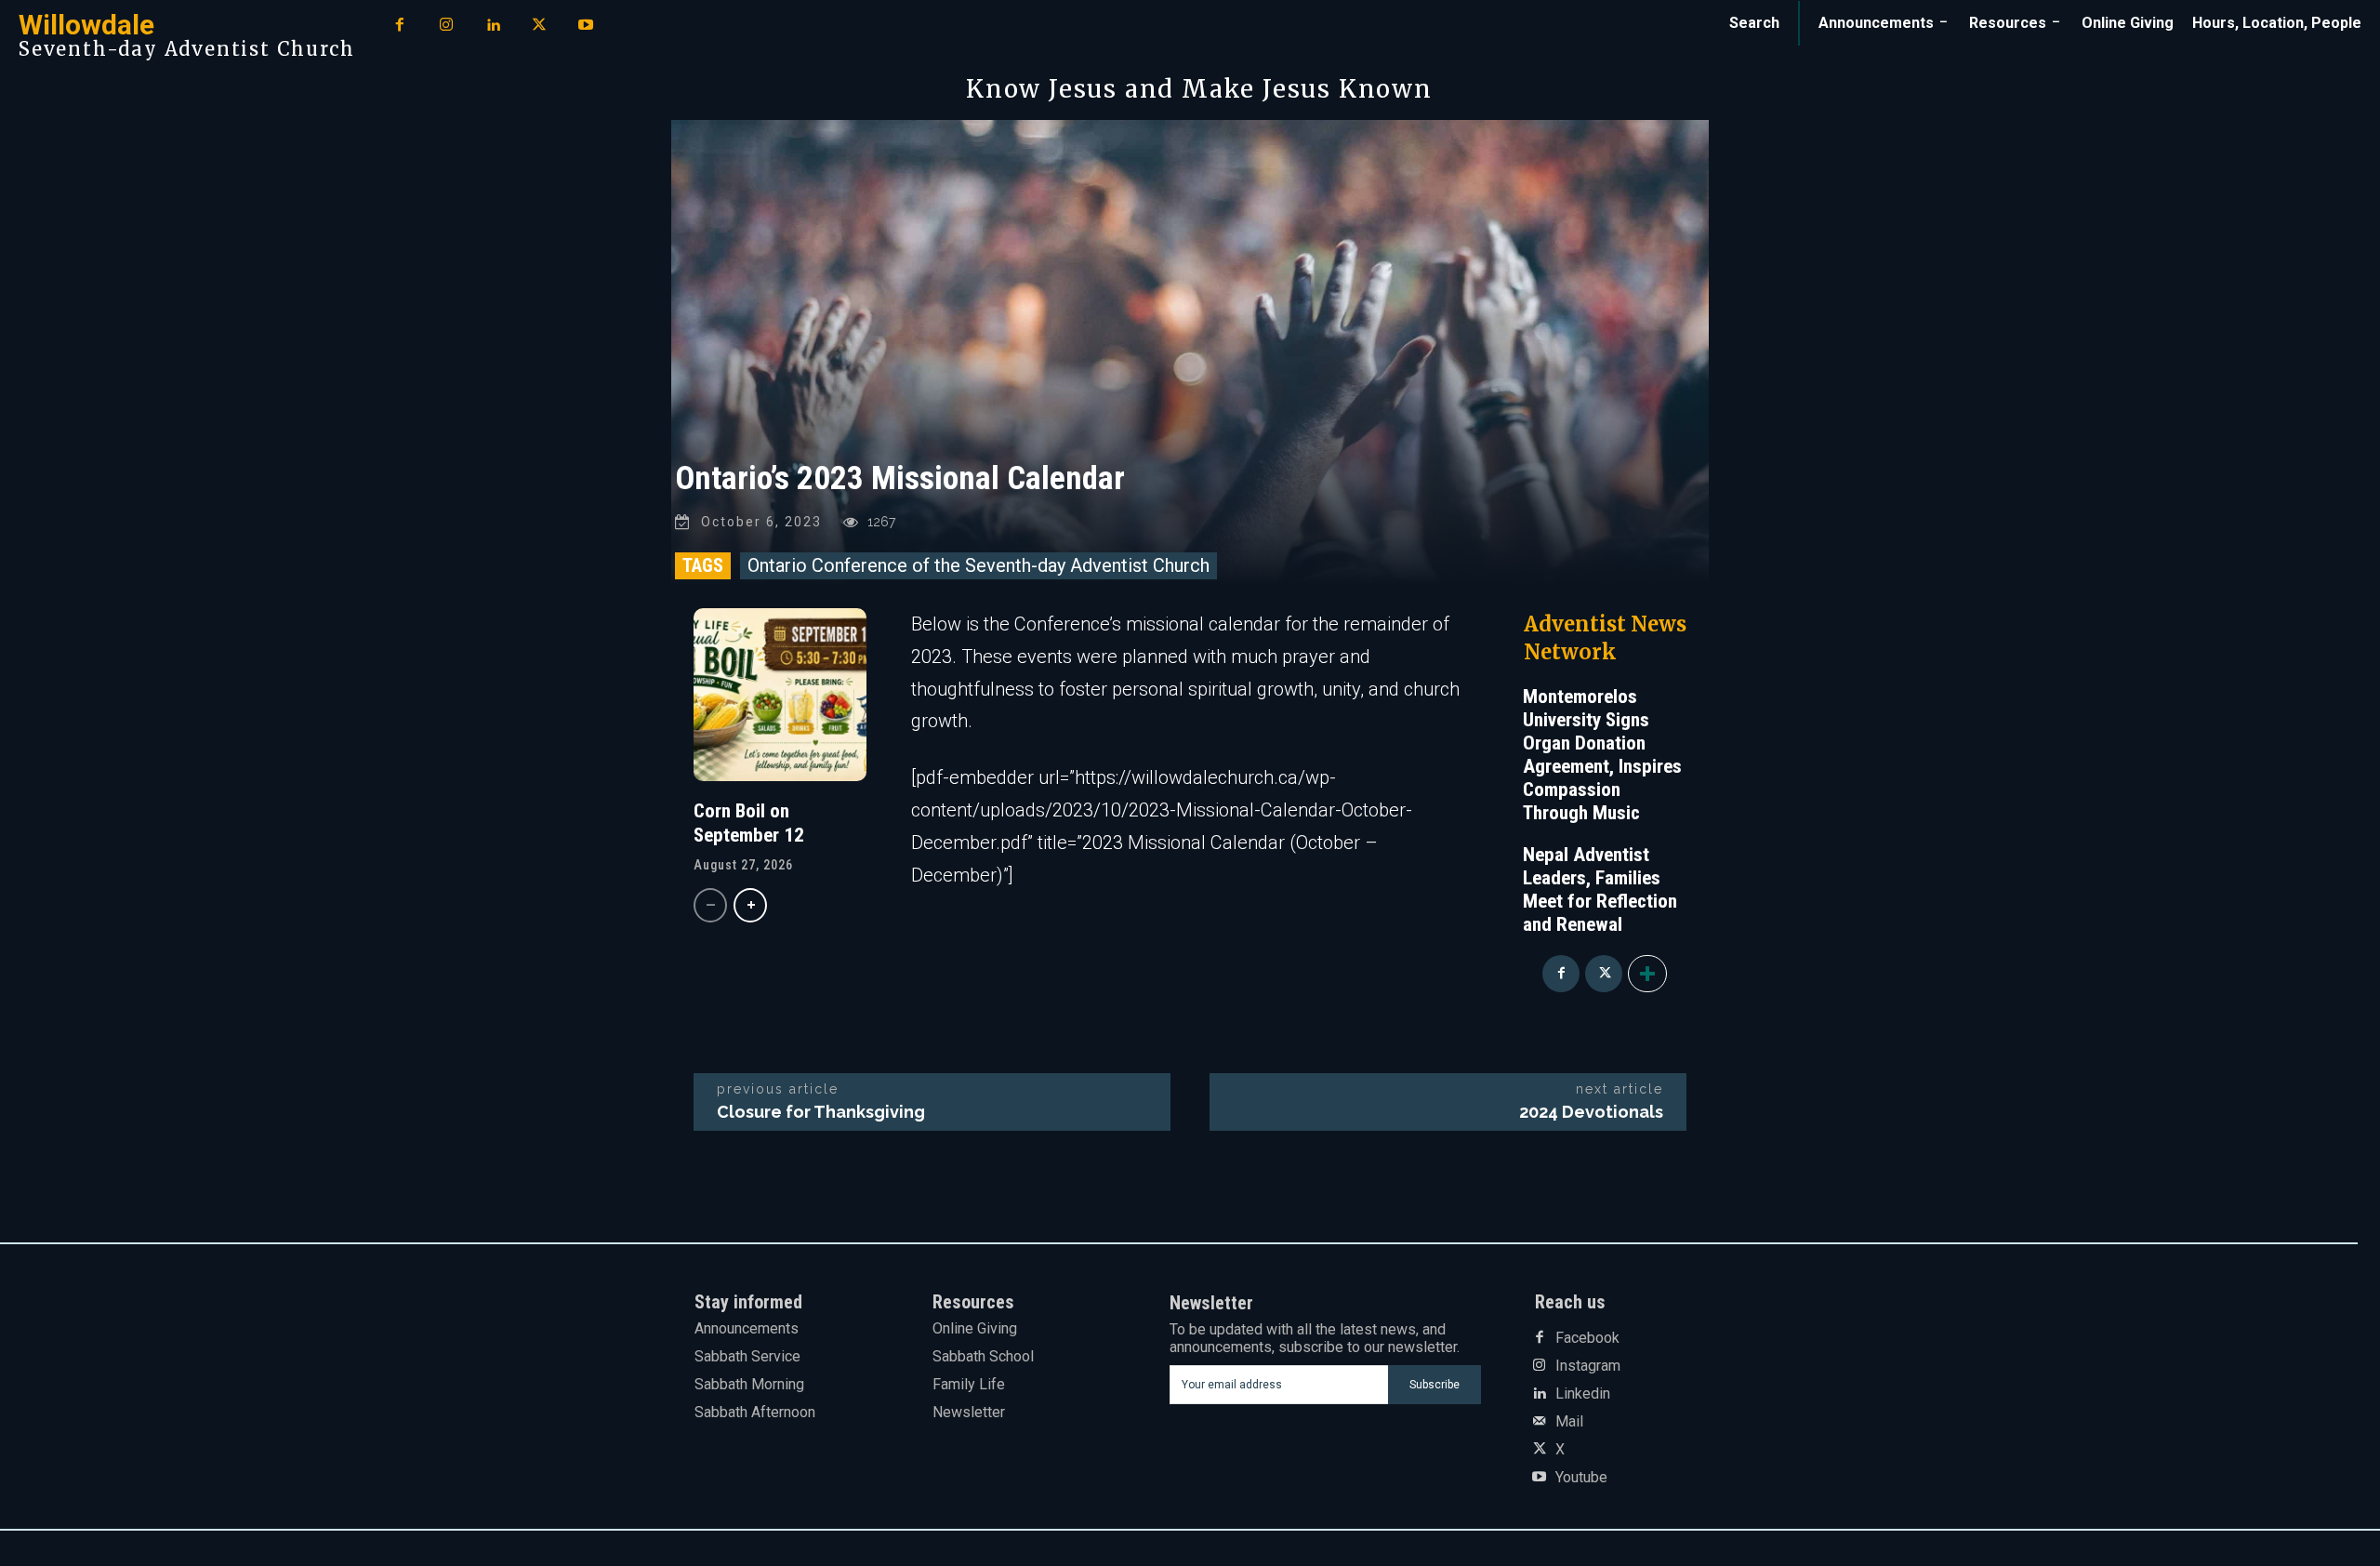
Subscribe (1435, 1385)
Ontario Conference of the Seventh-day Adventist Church (978, 565)
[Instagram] (446, 26)
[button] (1754, 23)
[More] (1647, 974)
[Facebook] (400, 26)
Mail (1569, 1422)
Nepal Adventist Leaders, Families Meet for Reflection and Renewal (1600, 889)
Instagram (1588, 1366)
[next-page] (750, 905)
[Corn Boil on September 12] (780, 695)
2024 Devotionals (1591, 1112)
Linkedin (1583, 1394)
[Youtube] (586, 26)
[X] (539, 26)
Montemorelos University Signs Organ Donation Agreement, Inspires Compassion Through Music (1602, 755)
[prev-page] (710, 905)
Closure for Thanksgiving (821, 1112)
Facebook (1587, 1338)
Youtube (1581, 1478)
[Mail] (1540, 1422)
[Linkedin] (493, 26)
